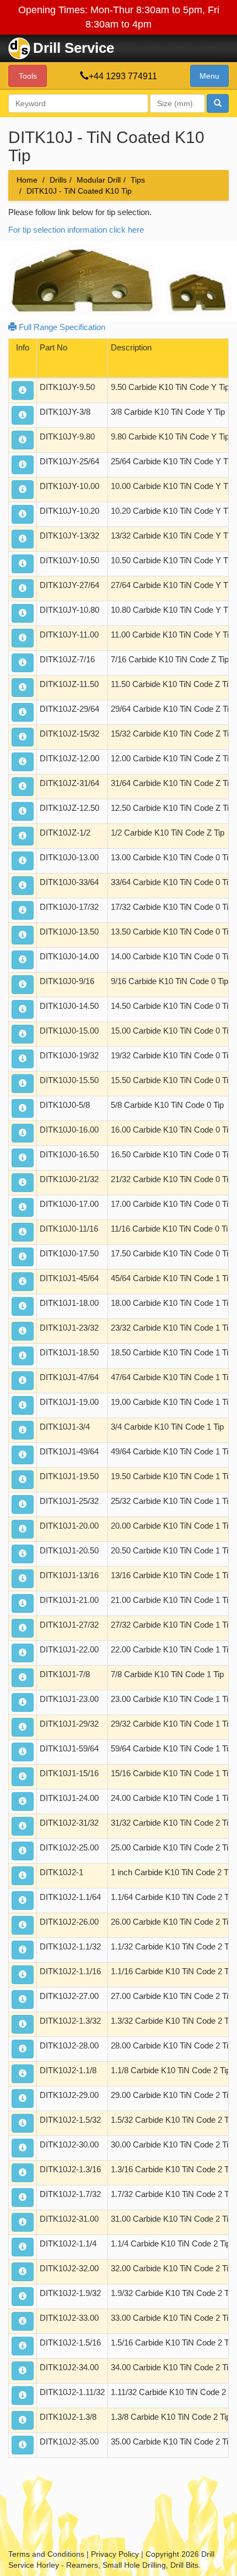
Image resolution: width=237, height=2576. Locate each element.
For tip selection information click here (76, 230)
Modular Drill (99, 180)
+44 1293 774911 (123, 76)
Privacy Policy (115, 2554)
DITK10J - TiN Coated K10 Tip (79, 191)
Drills (58, 180)
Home (27, 180)
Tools (28, 76)
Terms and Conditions (46, 2554)
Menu (209, 76)
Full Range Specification (61, 327)
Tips (138, 180)
